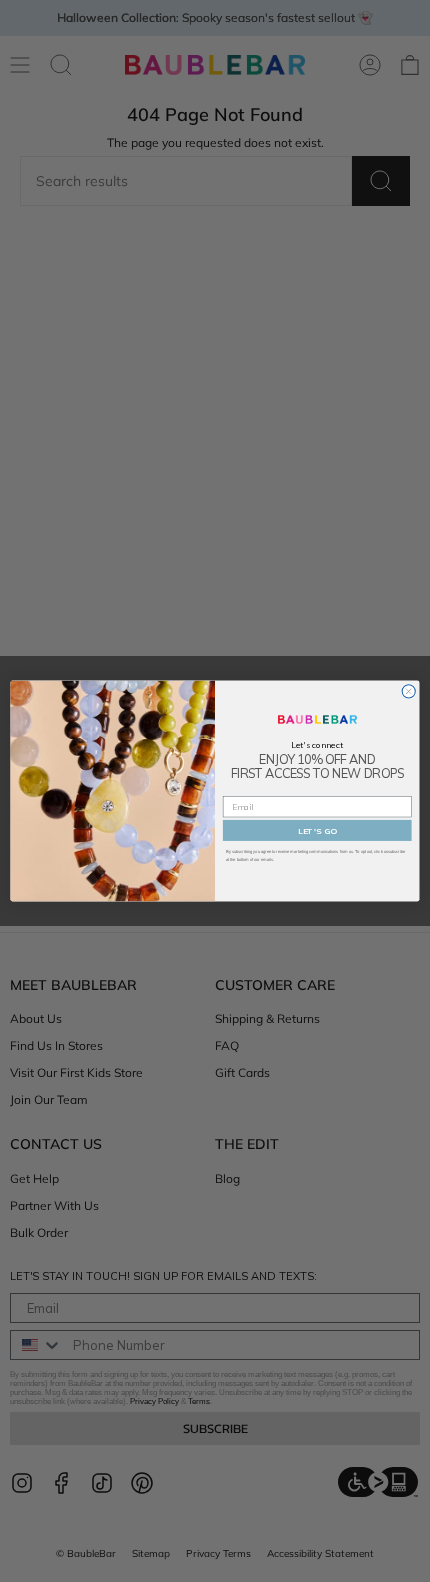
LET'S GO (317, 830)
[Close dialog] (408, 691)
